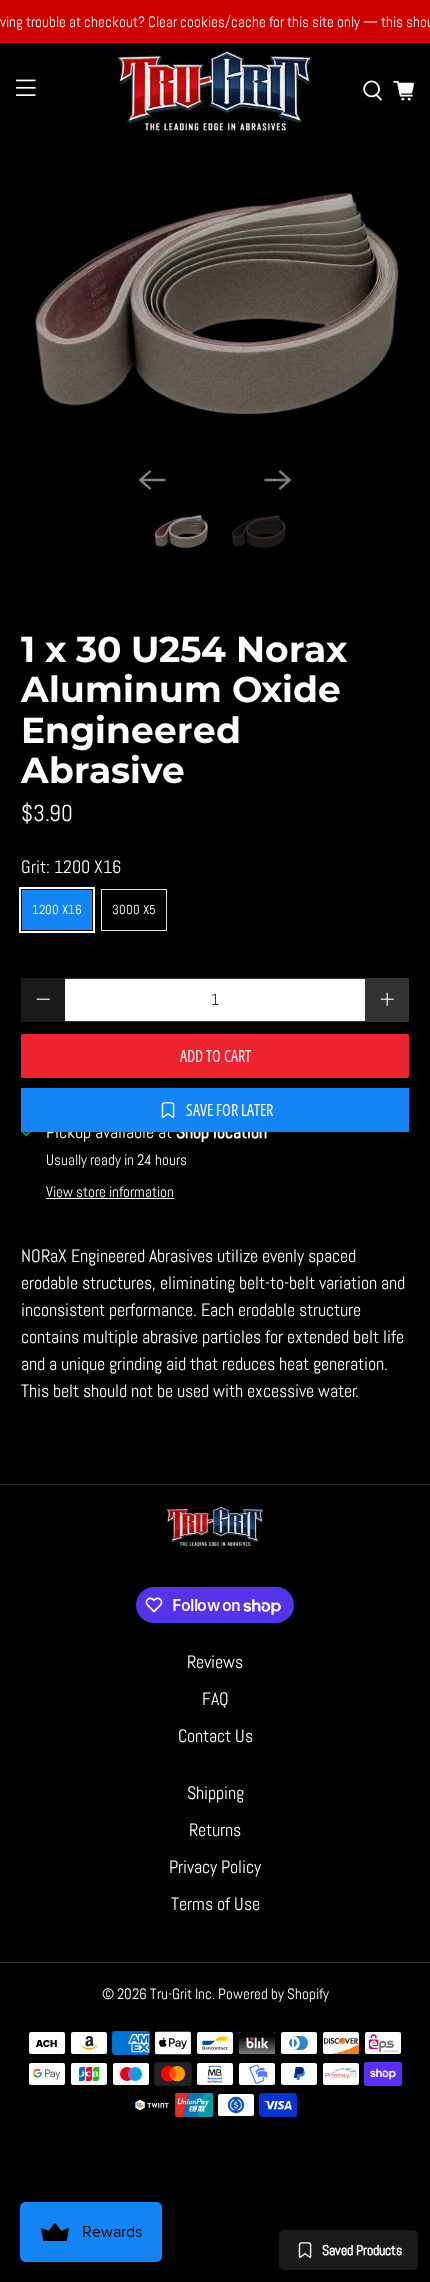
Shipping (215, 1792)
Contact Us (215, 1735)
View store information (110, 1192)
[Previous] (152, 480)
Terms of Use (215, 1903)
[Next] (278, 480)
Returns (215, 1829)
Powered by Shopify (273, 1993)
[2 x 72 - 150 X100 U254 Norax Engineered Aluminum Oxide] (215, 303)
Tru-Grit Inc (181, 1993)
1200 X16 (57, 909)
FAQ (215, 1698)
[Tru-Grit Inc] (215, 90)
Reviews (215, 1661)
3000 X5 (134, 909)
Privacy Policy (215, 1866)
